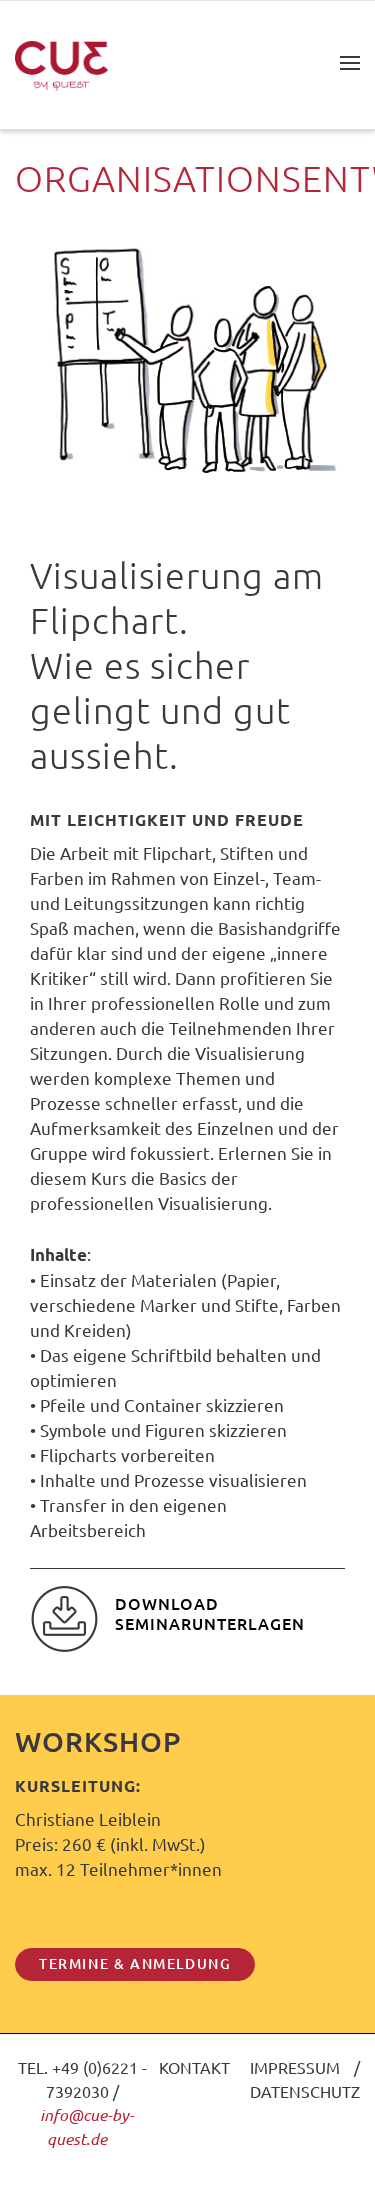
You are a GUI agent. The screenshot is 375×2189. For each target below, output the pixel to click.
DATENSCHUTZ (305, 2091)
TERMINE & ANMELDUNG (135, 1963)
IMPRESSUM (295, 2067)
